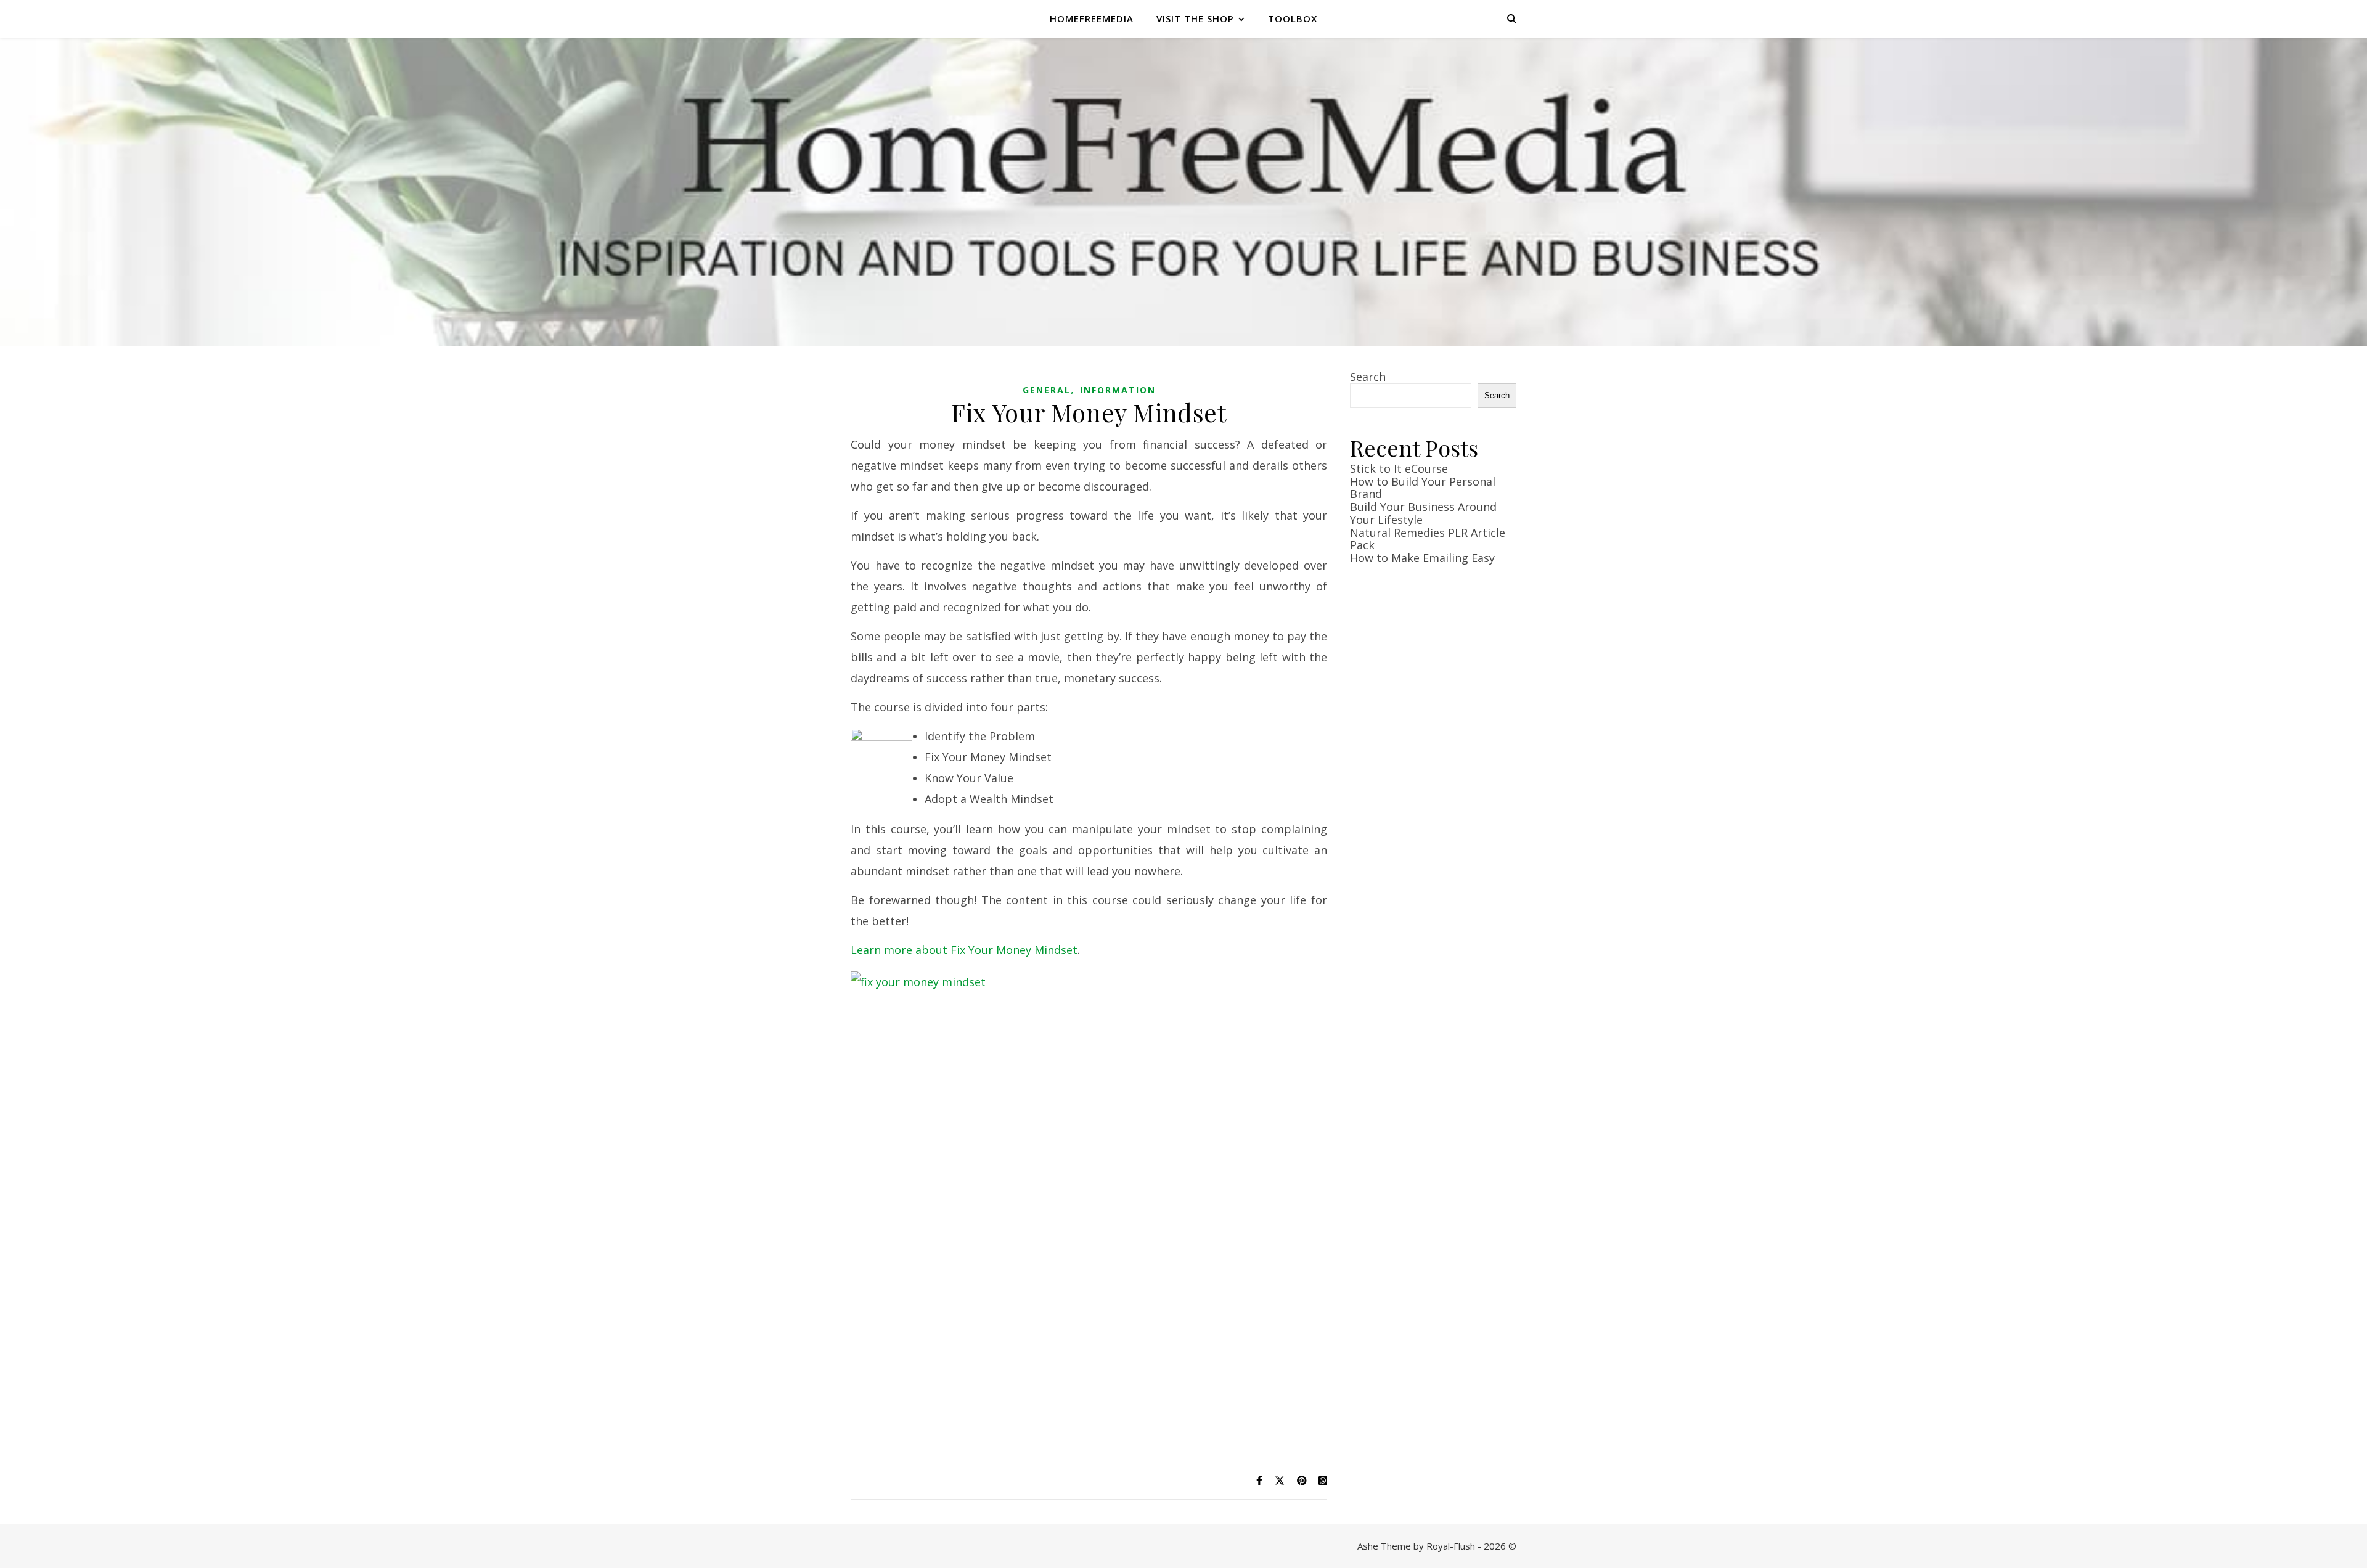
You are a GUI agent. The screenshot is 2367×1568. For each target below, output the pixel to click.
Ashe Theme (1384, 1546)
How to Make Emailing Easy (1422, 558)
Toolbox (1293, 18)
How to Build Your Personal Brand (1423, 488)
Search (1368, 377)
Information (1118, 390)
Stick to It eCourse (1399, 468)
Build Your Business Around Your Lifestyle (1423, 513)
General (1047, 390)
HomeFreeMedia (1092, 18)
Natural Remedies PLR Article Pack (1428, 539)
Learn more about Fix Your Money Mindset (964, 950)
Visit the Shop (1195, 18)
